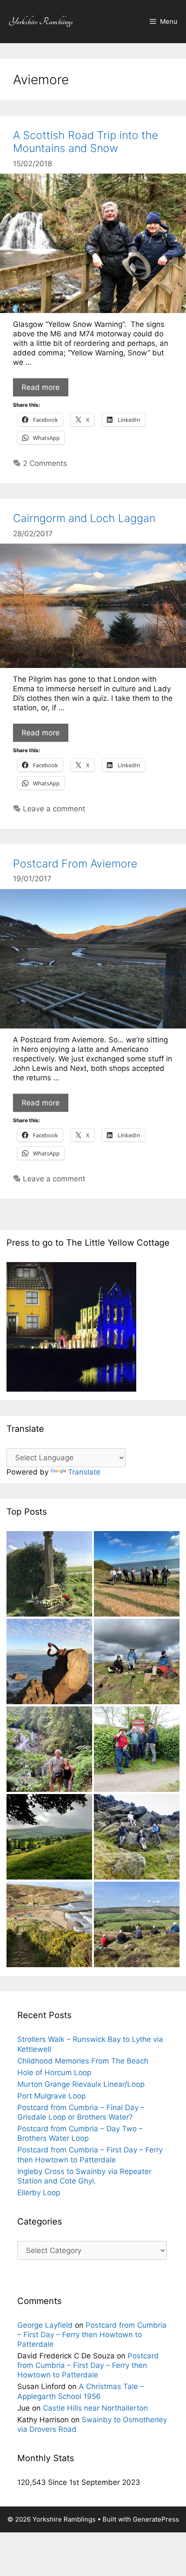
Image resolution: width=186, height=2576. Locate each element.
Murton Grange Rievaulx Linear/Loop (81, 2084)
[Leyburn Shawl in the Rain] (49, 1838)
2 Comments (45, 463)
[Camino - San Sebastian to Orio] (49, 1663)
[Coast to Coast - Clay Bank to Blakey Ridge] (137, 1663)
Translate (84, 1472)
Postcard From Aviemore (75, 864)
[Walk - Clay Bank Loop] (137, 1926)
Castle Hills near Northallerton (95, 2408)
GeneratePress (156, 2519)
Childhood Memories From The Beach (83, 2061)
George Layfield (45, 2325)
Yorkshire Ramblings (41, 21)
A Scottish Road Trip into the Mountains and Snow (86, 142)
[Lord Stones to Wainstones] (137, 1838)
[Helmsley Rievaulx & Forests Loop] (137, 1750)
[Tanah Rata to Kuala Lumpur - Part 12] (49, 1750)
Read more (41, 387)
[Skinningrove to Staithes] (49, 1926)
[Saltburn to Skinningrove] (137, 1575)
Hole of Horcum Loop (54, 2073)
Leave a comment (54, 809)
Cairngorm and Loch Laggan (84, 518)
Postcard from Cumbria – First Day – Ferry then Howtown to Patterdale (92, 2335)
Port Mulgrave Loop (51, 2096)
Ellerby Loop (39, 2193)
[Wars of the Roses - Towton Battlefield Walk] (49, 1575)
